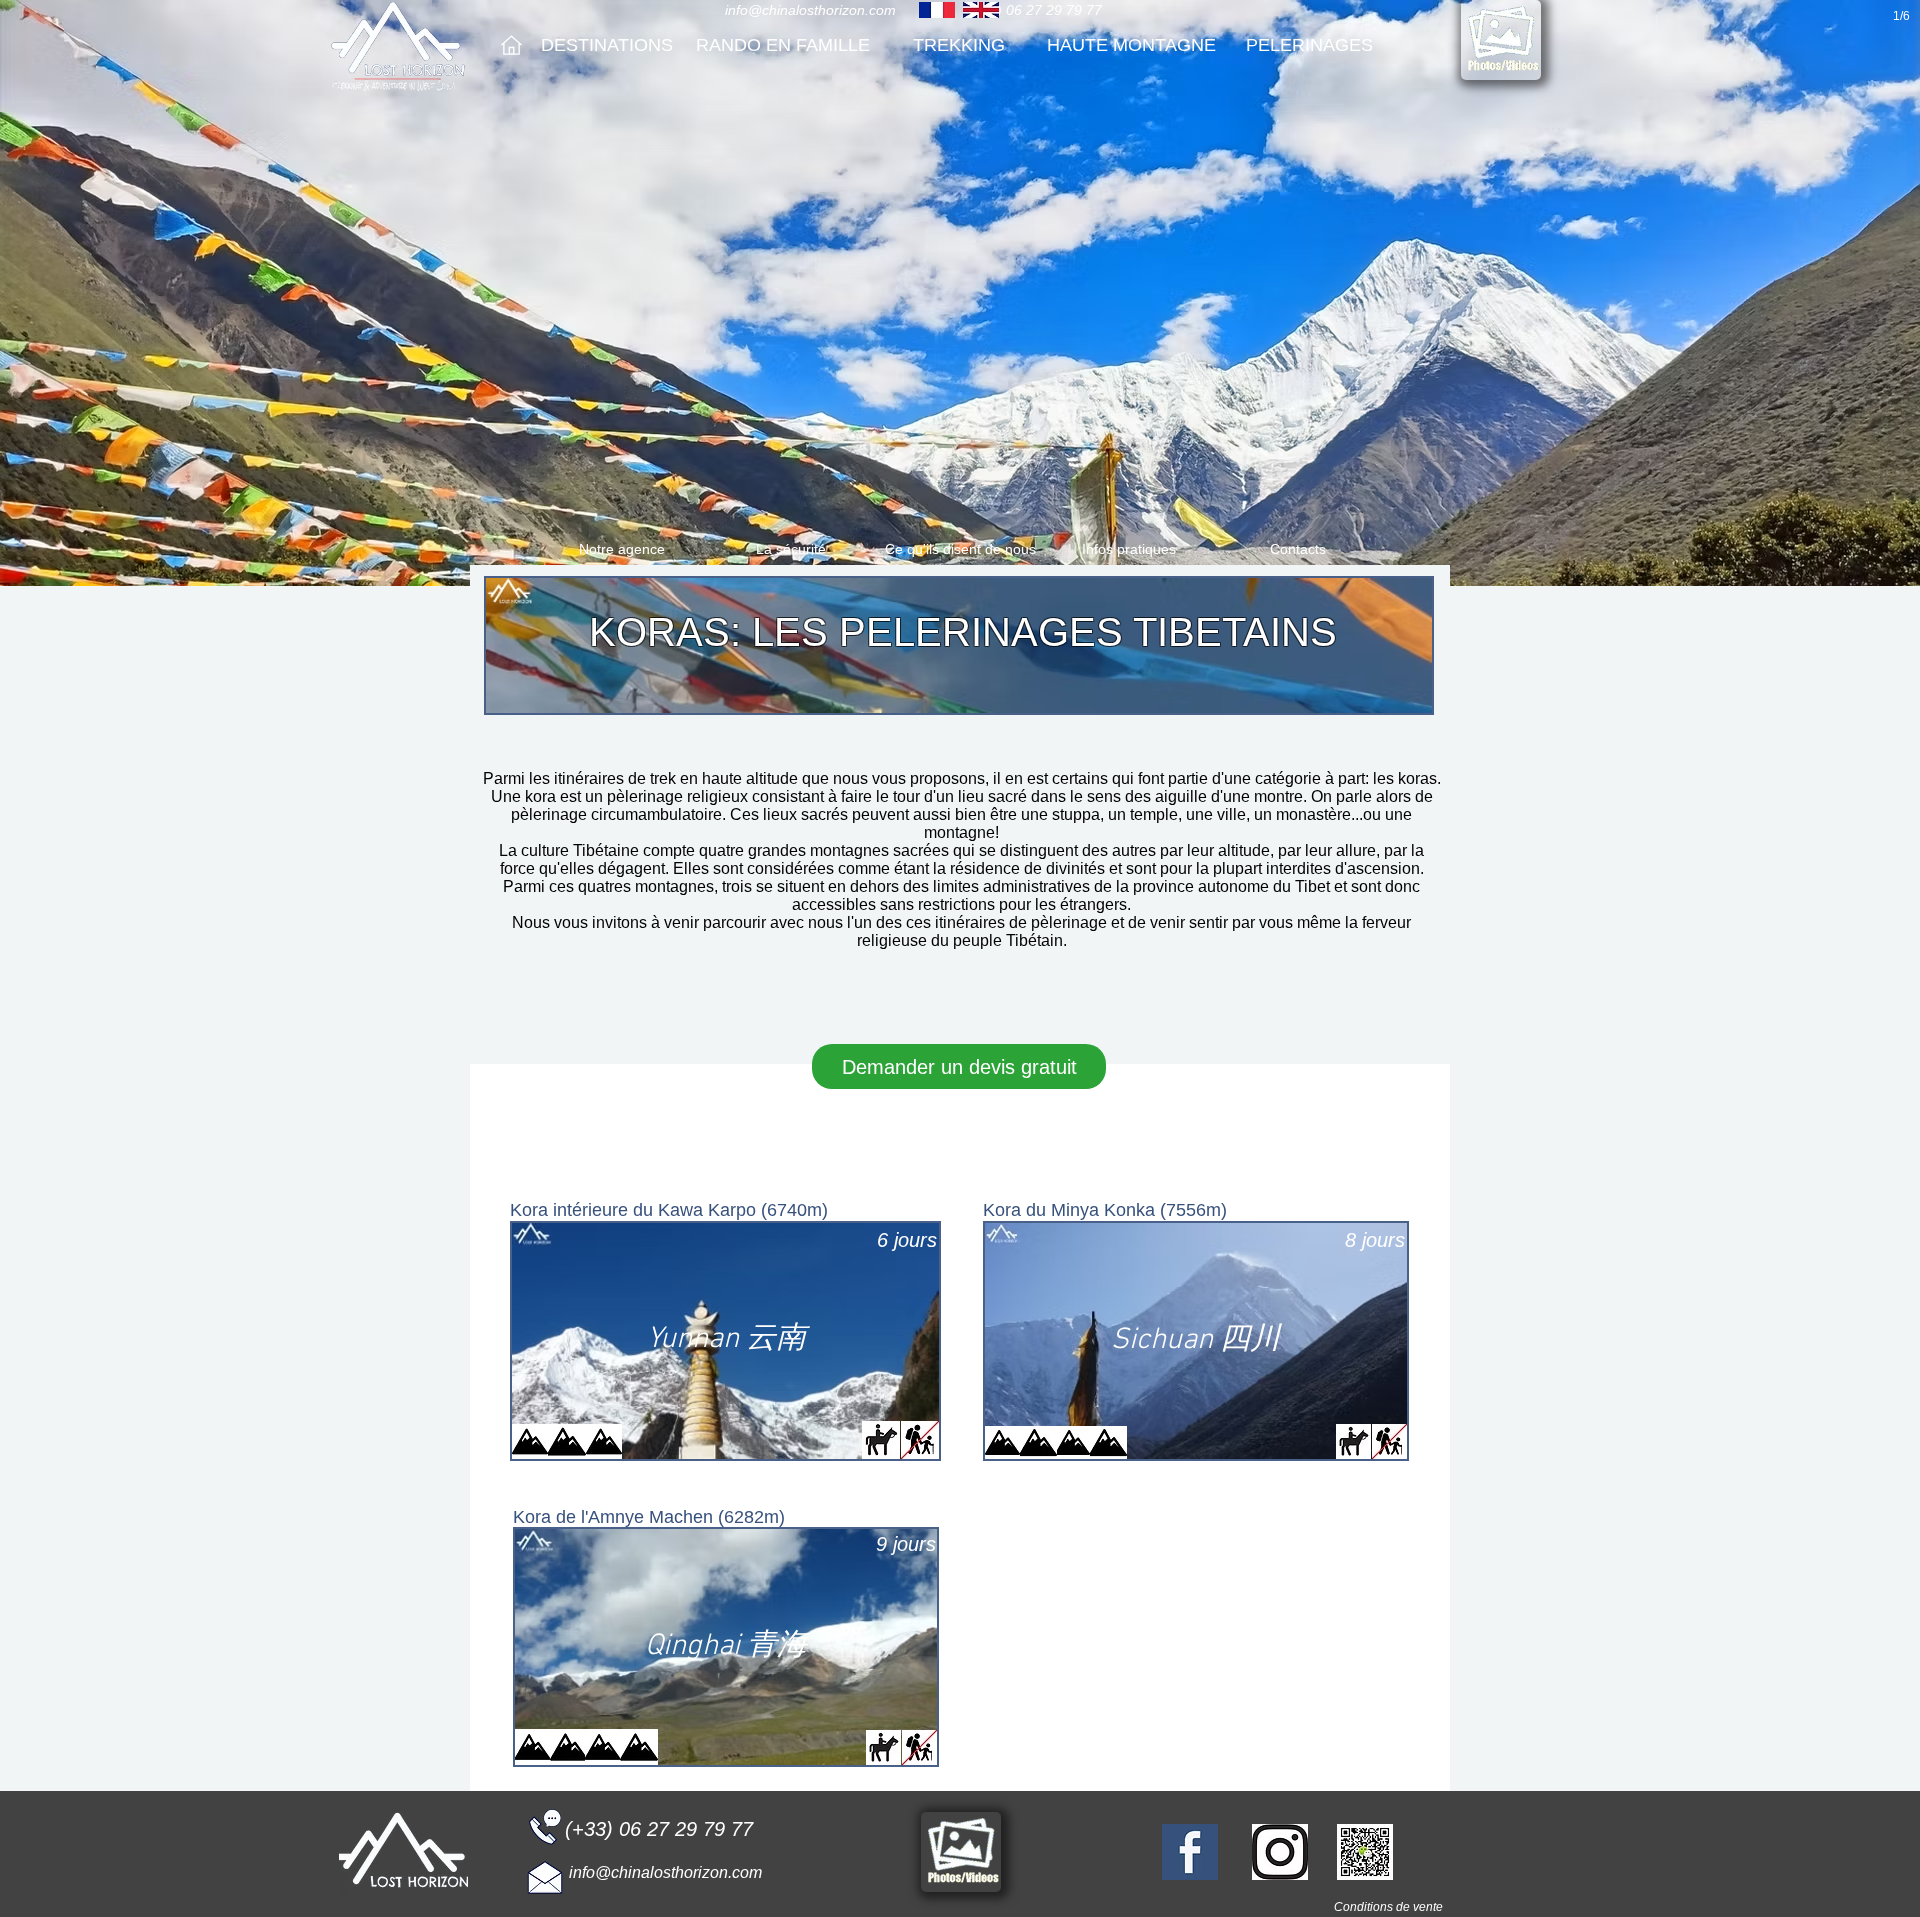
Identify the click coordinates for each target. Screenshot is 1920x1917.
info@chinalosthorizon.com (810, 10)
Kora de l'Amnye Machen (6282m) (649, 1517)
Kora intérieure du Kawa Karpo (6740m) (669, 1210)
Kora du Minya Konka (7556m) (1105, 1210)
